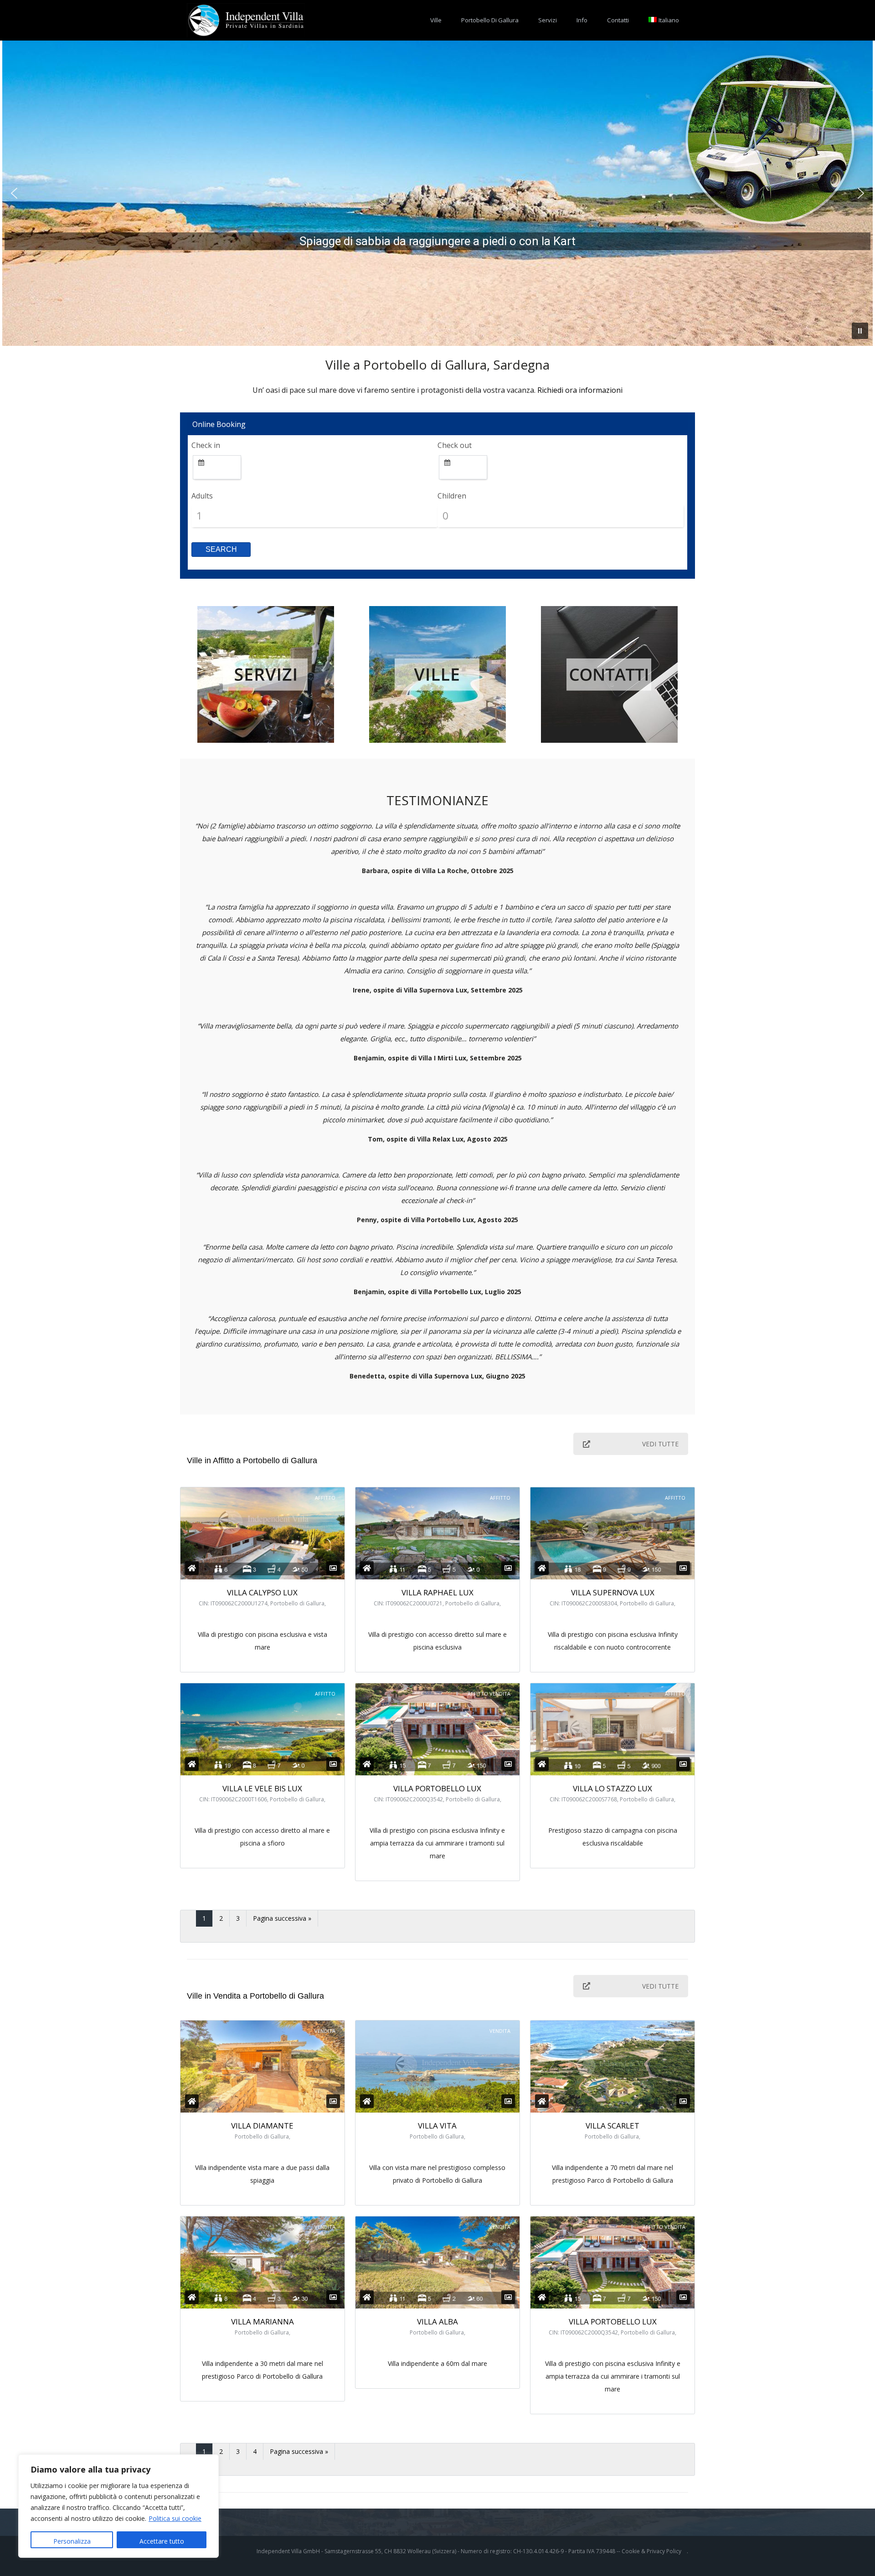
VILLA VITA (437, 2126)
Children (452, 496)
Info (582, 20)
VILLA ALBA (437, 2321)
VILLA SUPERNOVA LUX (613, 1592)
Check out (455, 445)
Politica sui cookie (175, 2518)
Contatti (618, 20)
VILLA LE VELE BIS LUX (262, 1788)
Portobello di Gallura (490, 20)
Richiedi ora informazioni (580, 390)
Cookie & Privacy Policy (651, 2551)
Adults (202, 496)
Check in (206, 445)
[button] (14, 193)
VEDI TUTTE (660, 1444)
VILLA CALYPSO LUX (262, 1592)
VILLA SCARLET (612, 2126)
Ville (436, 20)
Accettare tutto (162, 2541)
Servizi (548, 20)
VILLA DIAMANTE (262, 2126)
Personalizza (72, 2541)
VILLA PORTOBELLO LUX (437, 1788)
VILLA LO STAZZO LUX (612, 1788)
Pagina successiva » (282, 1918)
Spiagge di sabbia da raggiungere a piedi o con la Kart (437, 241)
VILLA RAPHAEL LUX (437, 1592)
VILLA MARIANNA (262, 2321)
